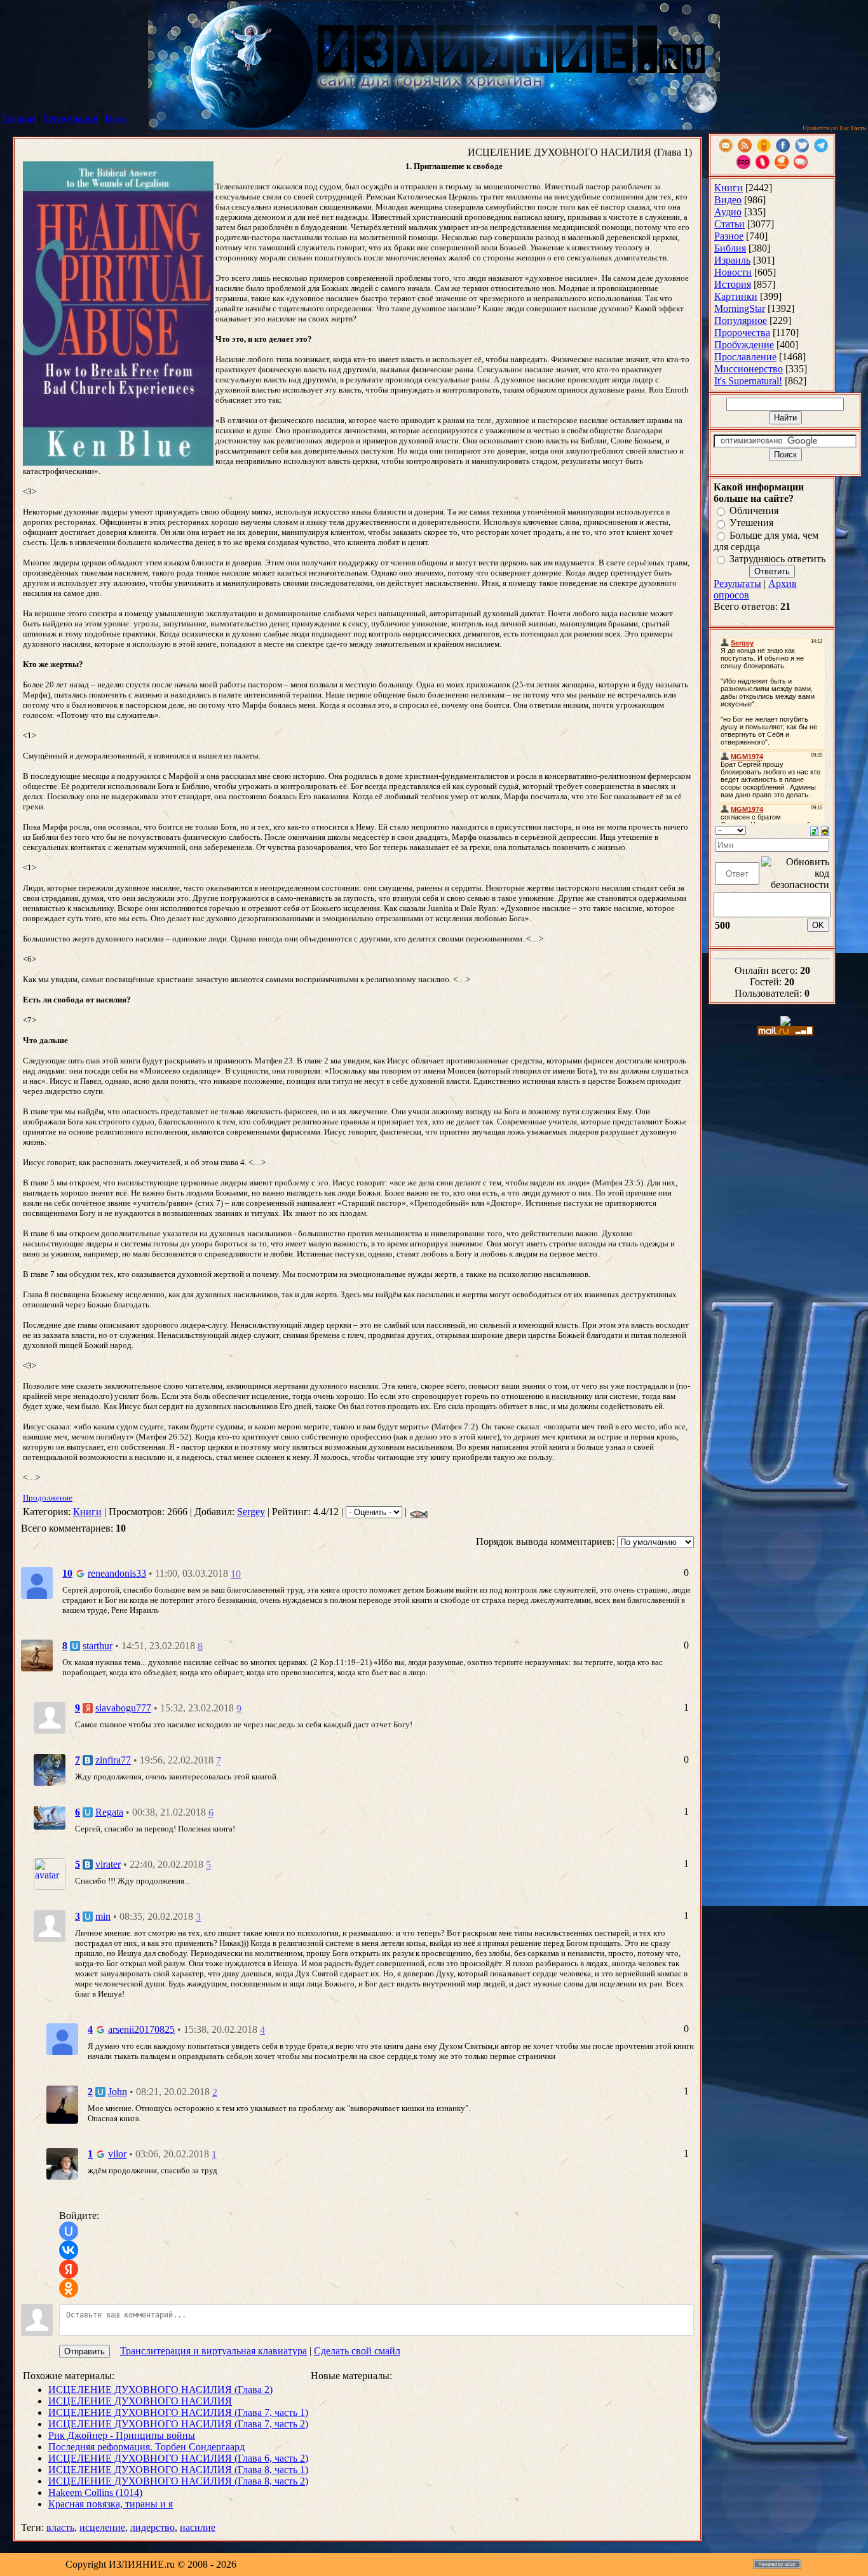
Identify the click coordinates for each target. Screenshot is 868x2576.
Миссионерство (749, 369)
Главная (19, 118)
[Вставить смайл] (825, 830)
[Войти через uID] (69, 2231)
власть (60, 2527)
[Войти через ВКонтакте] (69, 2250)
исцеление (102, 2527)
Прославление (745, 357)
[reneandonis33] (37, 1582)
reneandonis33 (117, 1573)
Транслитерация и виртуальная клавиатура (214, 2351)
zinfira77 (113, 1760)
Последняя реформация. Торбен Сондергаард (146, 2447)
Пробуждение (744, 345)
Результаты (737, 583)
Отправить (85, 2351)
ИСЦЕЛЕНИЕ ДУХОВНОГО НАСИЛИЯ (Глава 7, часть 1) (178, 2412)
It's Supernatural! (748, 381)
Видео (728, 200)
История (733, 284)
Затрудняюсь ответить (777, 559)
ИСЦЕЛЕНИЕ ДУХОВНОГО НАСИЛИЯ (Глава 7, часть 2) (178, 2424)
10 (236, 1574)
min (103, 1916)
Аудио (728, 212)
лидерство (153, 2527)
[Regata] (50, 1817)
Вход (116, 118)
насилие (198, 2527)
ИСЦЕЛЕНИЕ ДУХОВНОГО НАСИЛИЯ (140, 2401)
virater (108, 1864)
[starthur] (37, 1655)
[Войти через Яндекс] (69, 2269)
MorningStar (740, 308)
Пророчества (742, 333)
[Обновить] (814, 830)
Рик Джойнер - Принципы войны (122, 2435)
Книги (87, 1512)
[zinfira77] (50, 1769)
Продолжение (48, 1498)
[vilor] (62, 2163)
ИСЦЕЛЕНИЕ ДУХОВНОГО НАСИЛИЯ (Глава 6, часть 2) (178, 2458)
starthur (98, 1646)
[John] (62, 2103)
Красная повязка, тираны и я (111, 2504)
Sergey (251, 1512)
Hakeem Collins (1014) (95, 2492)
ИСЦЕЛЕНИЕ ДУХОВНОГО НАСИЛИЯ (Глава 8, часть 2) (178, 2481)
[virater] (50, 1873)
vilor (117, 2154)
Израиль (732, 260)
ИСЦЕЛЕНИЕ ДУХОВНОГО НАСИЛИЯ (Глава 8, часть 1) (178, 2470)
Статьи (729, 224)
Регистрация (71, 118)
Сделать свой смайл (357, 2351)
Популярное (741, 320)
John (118, 2092)
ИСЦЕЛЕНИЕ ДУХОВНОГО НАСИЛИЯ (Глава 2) (160, 2390)
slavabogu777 (123, 1708)
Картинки (736, 296)
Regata (109, 1812)
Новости (733, 272)
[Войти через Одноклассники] (69, 2288)
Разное (729, 236)
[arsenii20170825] (62, 2038)
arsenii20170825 (141, 2029)
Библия (730, 248)
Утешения (751, 523)
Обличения (754, 510)
